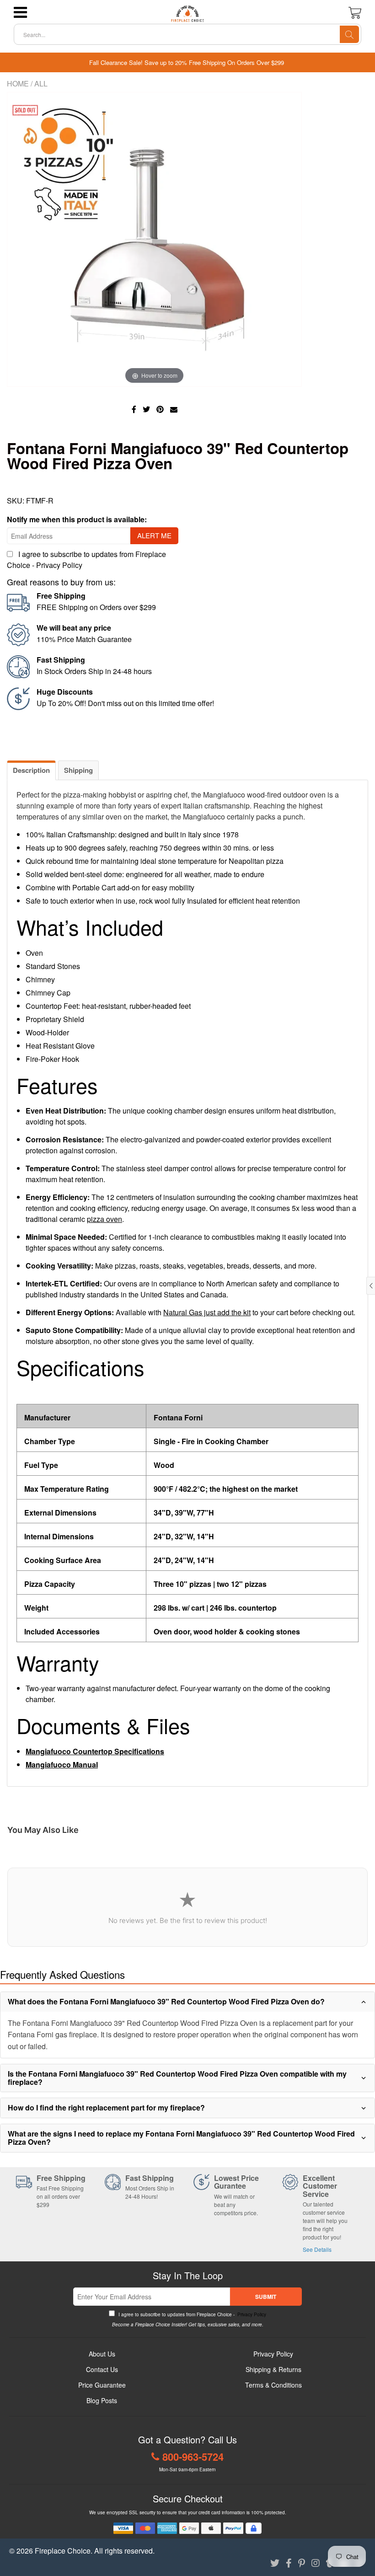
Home (18, 83)
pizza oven (104, 1219)
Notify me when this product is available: (77, 519)
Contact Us (102, 2369)
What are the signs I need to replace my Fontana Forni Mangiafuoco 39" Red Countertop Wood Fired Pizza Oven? (181, 2138)
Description (31, 770)
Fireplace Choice (63, 2551)
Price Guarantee (102, 2385)
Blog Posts (102, 2400)
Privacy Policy (59, 565)
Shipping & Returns (273, 2369)
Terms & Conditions (273, 2385)
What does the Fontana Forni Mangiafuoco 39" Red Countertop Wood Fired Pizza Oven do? (166, 2001)
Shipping (78, 770)
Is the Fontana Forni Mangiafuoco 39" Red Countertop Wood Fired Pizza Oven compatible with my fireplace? (177, 2078)
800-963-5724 (193, 2457)
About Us (102, 2354)
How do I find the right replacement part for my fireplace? (106, 2107)
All (41, 83)
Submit (266, 2297)
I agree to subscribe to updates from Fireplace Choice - (192, 2314)
